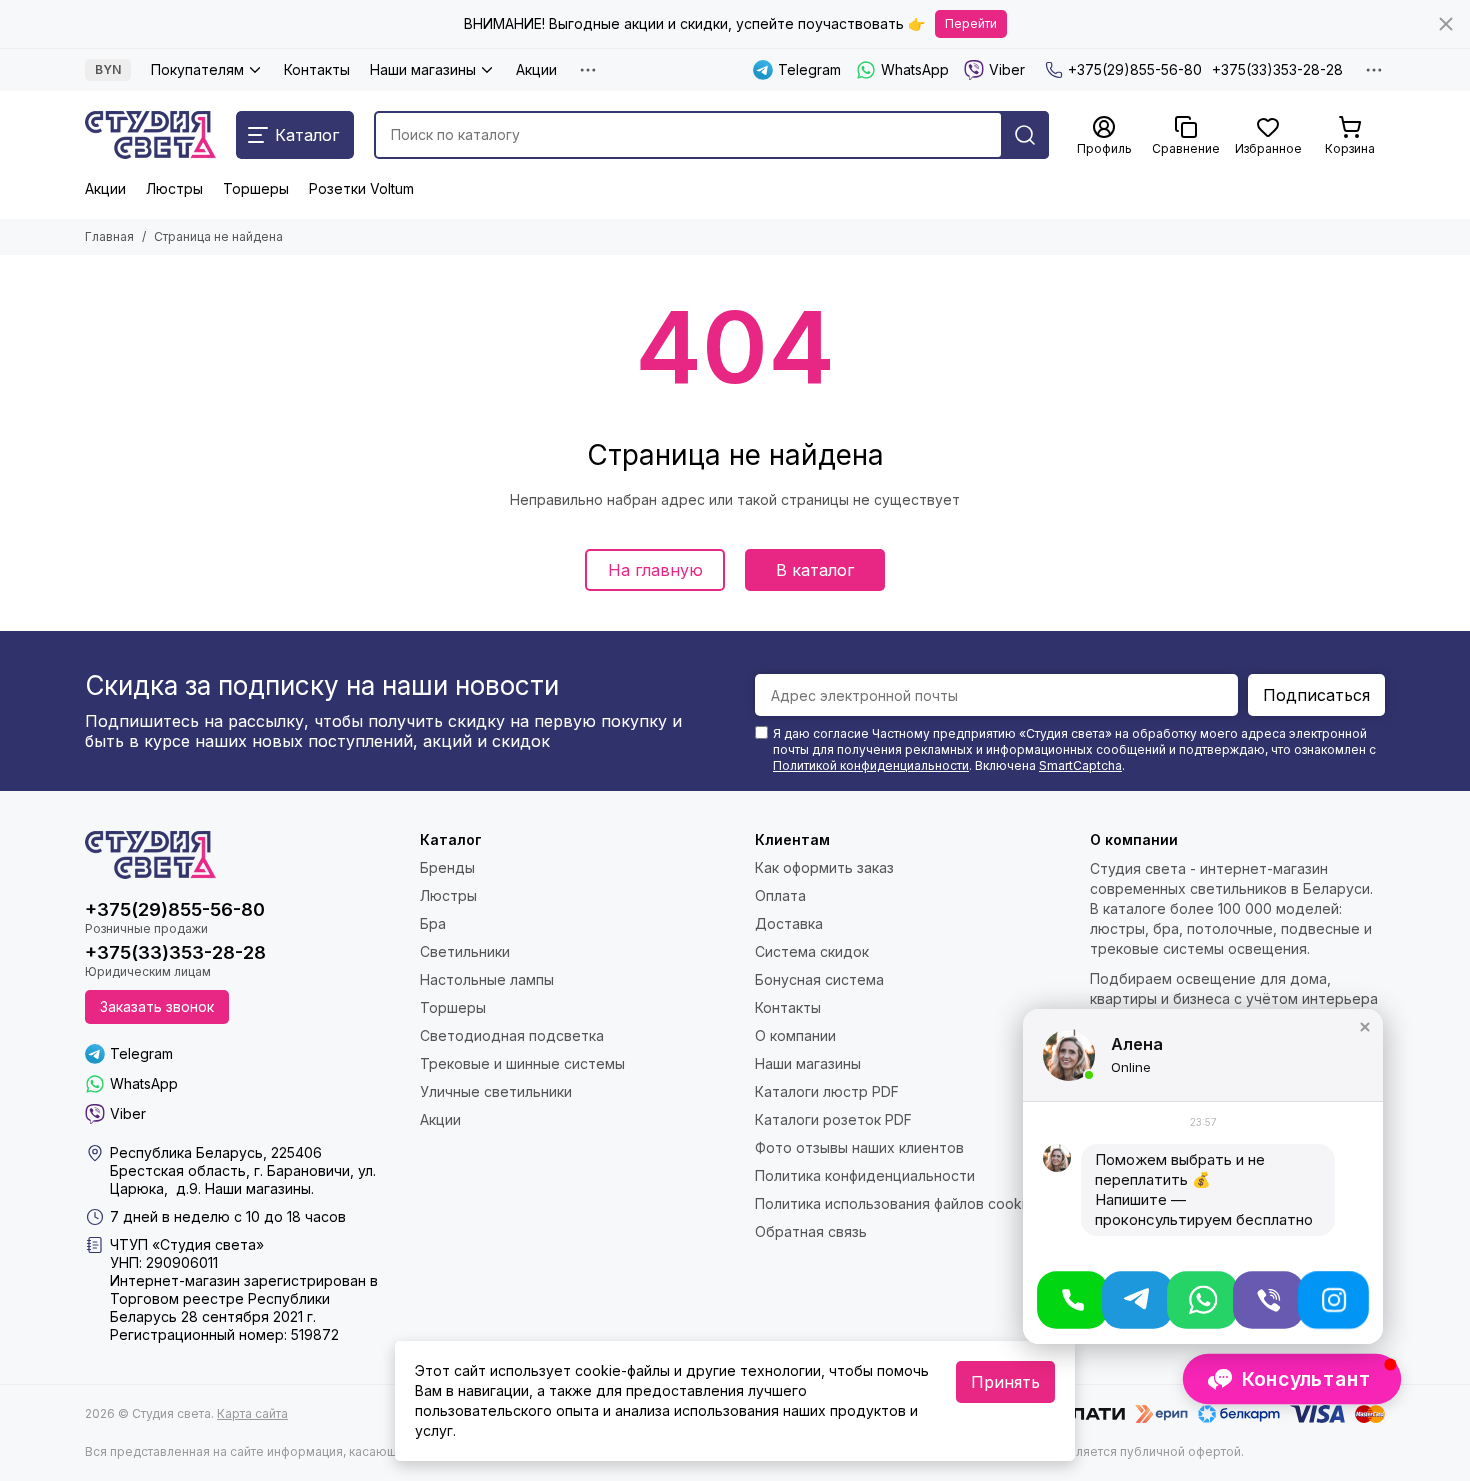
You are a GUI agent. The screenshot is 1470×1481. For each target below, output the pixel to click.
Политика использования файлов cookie (894, 1203)
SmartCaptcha (1080, 765)
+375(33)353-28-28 (1277, 69)
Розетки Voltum (361, 188)
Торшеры (256, 188)
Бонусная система (819, 979)
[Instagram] (1333, 1300)
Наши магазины (423, 69)
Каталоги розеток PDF (833, 1119)
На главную (655, 570)
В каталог (815, 570)
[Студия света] (150, 135)
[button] (1365, 1027)
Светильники (465, 951)
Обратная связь (811, 1231)
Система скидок (812, 951)
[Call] (1072, 1300)
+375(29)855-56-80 (1135, 69)
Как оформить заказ (824, 867)
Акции (536, 69)
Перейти (971, 23)
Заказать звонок (157, 1006)
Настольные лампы (487, 979)
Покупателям (197, 69)
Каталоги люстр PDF (827, 1091)
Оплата (780, 895)
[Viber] (1268, 1300)
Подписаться (1316, 695)
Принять (1005, 1382)
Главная (109, 236)
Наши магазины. (259, 1188)
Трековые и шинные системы (522, 1063)
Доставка (789, 923)
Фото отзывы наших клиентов (859, 1147)
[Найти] (1025, 135)
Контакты (317, 69)
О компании (795, 1035)
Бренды (447, 867)
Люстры (174, 188)
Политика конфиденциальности (865, 1175)
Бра (433, 923)
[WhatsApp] (1202, 1300)
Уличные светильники (496, 1091)
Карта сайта (252, 1413)
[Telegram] (1137, 1300)
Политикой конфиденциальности (871, 765)
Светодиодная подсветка (512, 1035)
